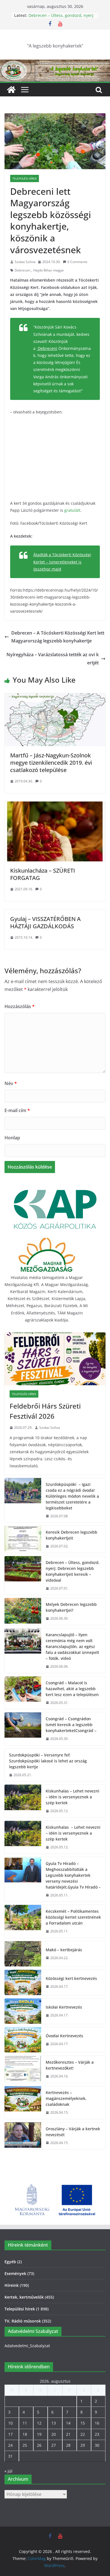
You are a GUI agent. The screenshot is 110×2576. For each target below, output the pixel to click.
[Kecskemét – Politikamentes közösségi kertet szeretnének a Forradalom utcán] (23, 1921)
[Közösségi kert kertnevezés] (23, 1982)
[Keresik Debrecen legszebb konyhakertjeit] (23, 1539)
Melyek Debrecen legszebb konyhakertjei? (71, 1607)
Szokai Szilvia (25, 262)
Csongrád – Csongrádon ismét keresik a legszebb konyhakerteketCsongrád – (71, 1725)
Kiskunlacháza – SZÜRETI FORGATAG (43, 874)
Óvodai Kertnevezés (64, 2036)
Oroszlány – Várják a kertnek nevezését (73, 2132)
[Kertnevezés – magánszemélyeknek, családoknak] (23, 2103)
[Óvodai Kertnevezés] (23, 2040)
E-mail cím (17, 1110)
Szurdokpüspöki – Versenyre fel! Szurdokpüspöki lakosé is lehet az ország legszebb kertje (48, 1761)
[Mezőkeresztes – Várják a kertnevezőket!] (23, 2069)
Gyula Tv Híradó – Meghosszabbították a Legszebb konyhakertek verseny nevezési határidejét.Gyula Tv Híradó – (73, 1875)
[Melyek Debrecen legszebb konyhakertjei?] (23, 1611)
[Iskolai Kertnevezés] (23, 2011)
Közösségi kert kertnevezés (71, 1978)
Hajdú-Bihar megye (49, 270)
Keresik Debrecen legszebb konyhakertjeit (71, 1535)
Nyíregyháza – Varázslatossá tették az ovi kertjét (53, 659)
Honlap (12, 1138)
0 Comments (77, 262)
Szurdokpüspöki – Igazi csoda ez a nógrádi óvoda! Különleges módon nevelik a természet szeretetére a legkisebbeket (72, 1496)
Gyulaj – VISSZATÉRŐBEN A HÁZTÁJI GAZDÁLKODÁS (45, 923)
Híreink (12, 2285)
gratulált (72, 510)
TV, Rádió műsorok (23, 2321)
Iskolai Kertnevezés (64, 2007)
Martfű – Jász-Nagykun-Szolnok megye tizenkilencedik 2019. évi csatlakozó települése (51, 763)
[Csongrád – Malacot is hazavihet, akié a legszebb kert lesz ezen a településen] (23, 1693)
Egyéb (10, 2262)
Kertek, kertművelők (24, 2297)
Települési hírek (25, 178)
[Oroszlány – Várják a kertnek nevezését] (23, 2136)
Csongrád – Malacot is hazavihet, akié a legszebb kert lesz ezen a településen (72, 1689)
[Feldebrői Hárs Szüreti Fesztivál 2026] (55, 1359)
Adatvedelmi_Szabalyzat (27, 2346)
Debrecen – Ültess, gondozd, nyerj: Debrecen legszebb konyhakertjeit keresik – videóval (73, 1571)
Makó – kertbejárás (64, 1950)
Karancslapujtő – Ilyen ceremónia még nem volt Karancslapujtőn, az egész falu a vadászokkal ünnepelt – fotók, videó (72, 1646)
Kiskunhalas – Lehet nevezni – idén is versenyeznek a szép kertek (72, 1797)
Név (11, 1083)
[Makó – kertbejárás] (23, 1954)
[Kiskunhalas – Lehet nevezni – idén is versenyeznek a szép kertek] (23, 1801)
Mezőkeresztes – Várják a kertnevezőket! (70, 2065)
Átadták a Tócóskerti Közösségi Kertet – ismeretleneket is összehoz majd (62, 562)
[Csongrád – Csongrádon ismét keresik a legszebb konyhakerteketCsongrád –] (23, 1729)
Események (15, 2273)
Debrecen (22, 270)
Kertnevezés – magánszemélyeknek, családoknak (66, 2098)
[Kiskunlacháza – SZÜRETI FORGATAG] (55, 805)
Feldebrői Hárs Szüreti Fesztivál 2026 (45, 1411)
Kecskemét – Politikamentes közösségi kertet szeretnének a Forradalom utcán (73, 1917)
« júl (8, 2471)
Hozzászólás (20, 1006)
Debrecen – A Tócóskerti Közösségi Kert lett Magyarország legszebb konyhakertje (58, 637)
